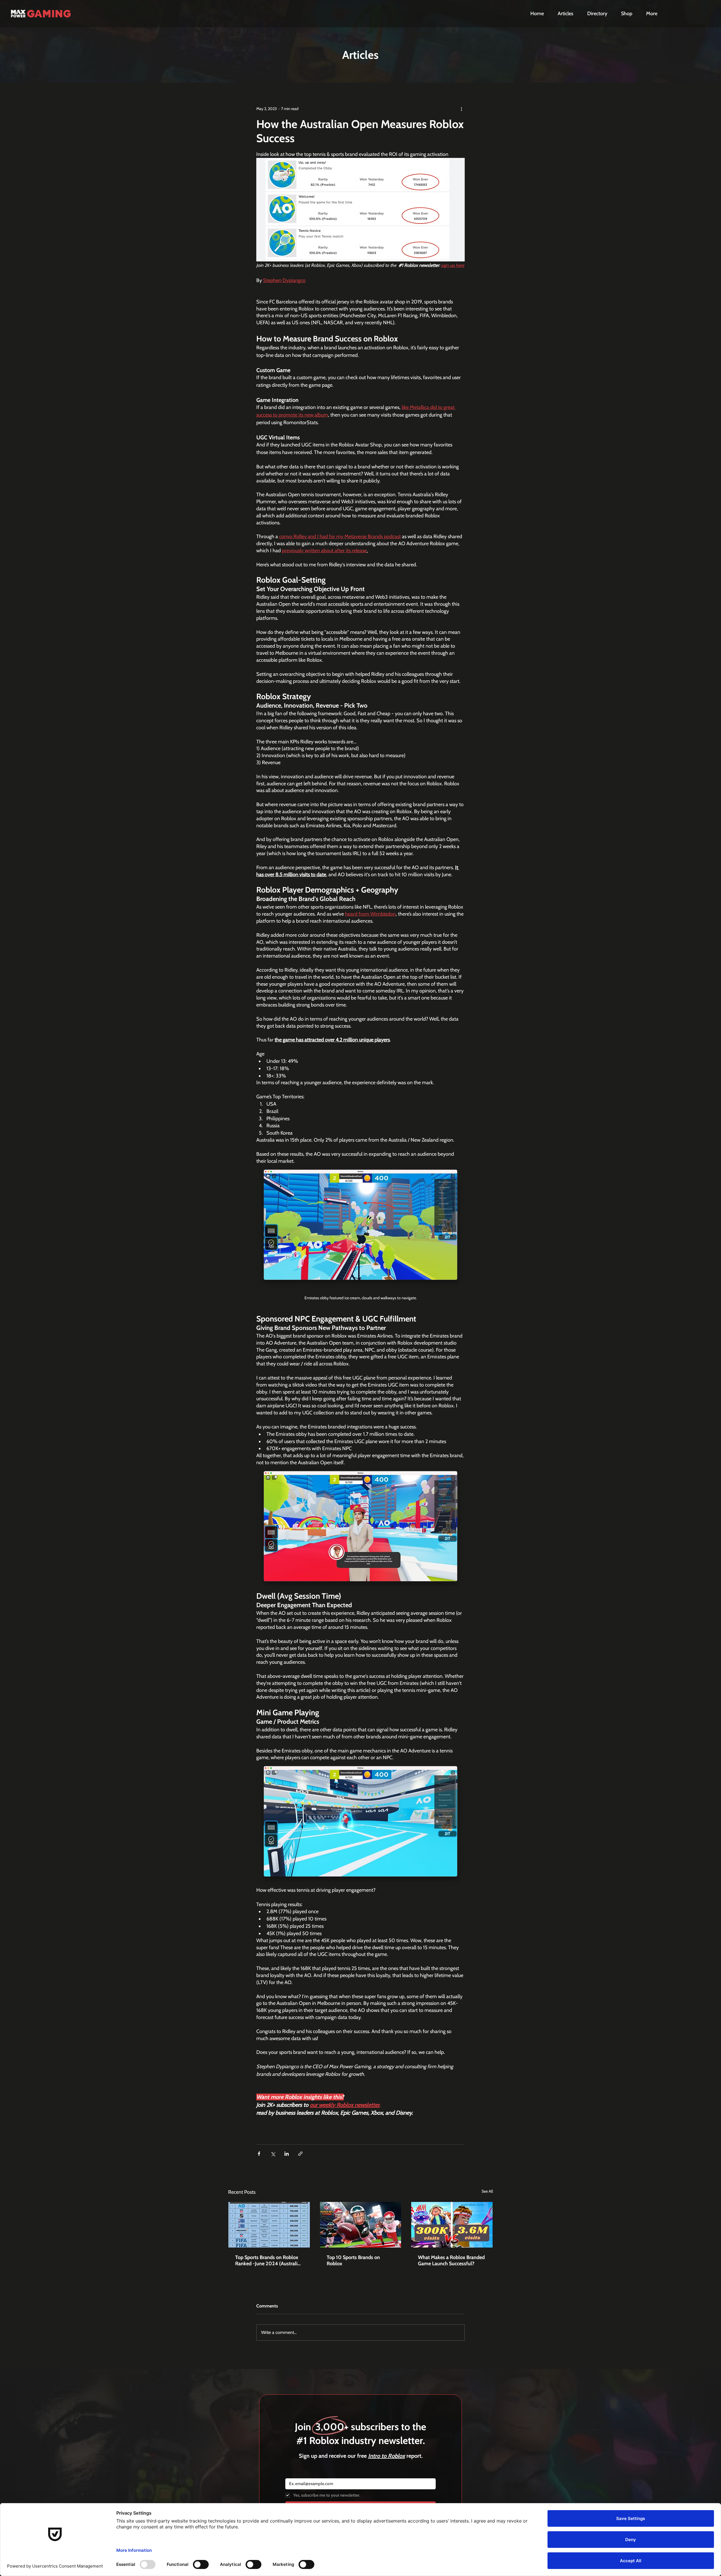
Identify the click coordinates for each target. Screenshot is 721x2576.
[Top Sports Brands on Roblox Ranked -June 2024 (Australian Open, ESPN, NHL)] (269, 2225)
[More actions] (461, 109)
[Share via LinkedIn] (287, 2154)
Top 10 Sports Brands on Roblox (353, 2260)
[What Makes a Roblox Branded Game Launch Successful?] (452, 2225)
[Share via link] (300, 2154)
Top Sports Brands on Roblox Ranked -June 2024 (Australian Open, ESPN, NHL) (269, 2260)
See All (487, 2191)
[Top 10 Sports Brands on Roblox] (361, 2225)
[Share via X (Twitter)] (273, 2154)
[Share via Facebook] (259, 2154)
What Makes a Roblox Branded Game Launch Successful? (451, 2260)
